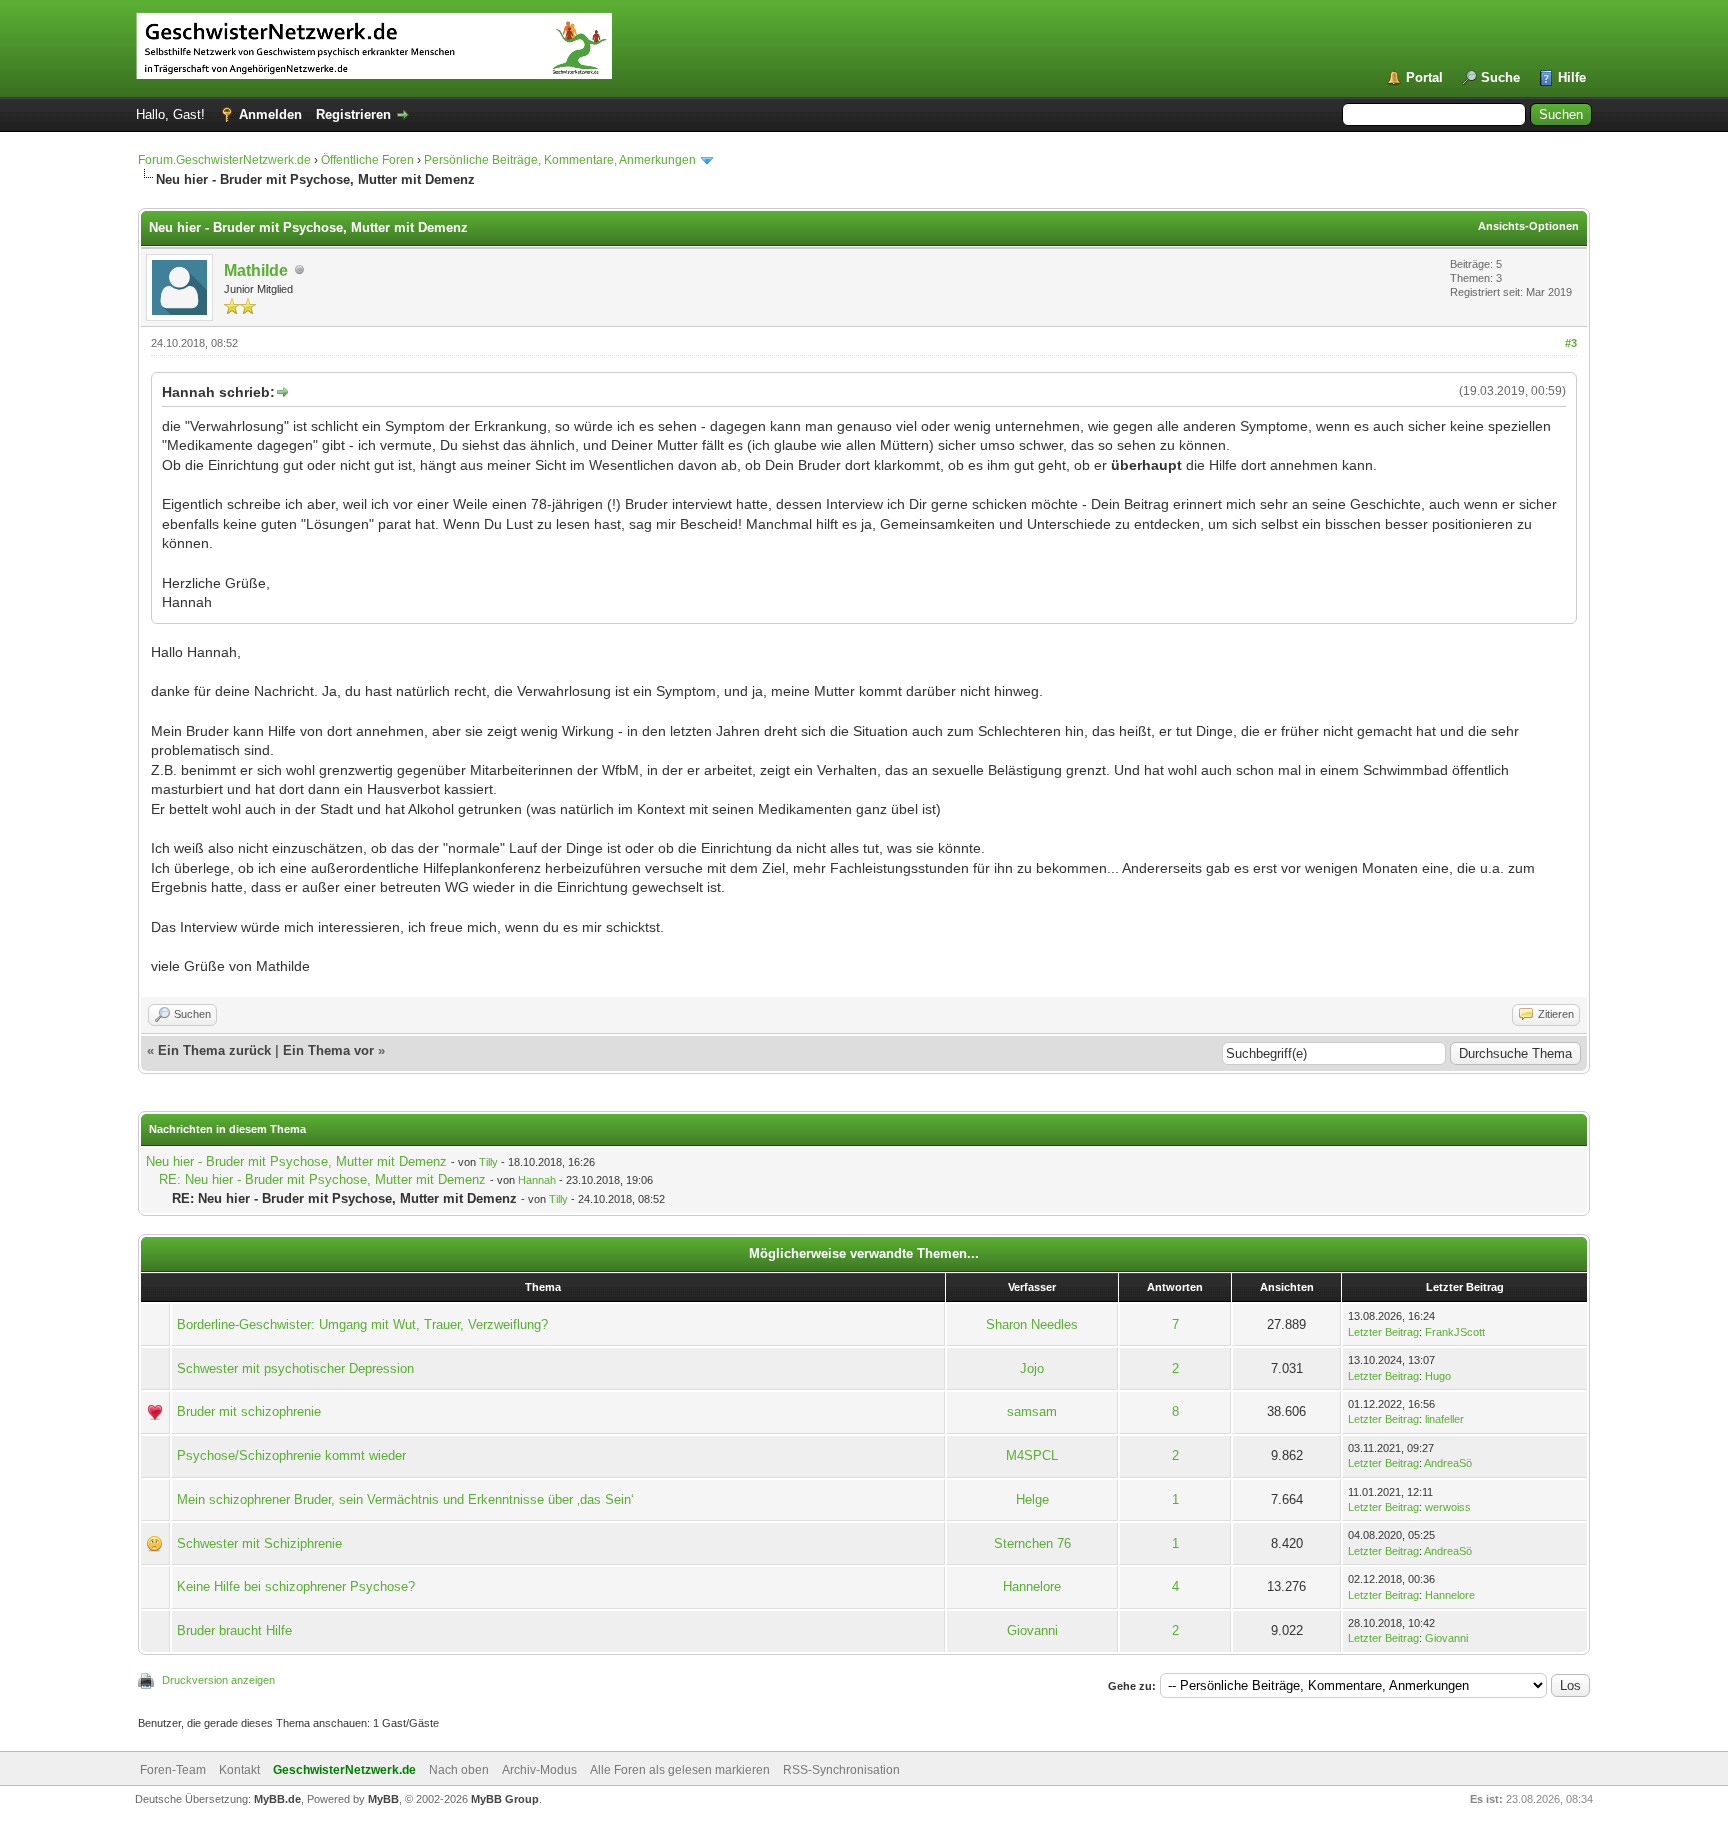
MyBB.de (277, 1799)
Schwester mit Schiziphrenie (259, 1543)
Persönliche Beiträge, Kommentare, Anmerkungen (560, 160)
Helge (1032, 1499)
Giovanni (1032, 1630)
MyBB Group (505, 1799)
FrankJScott (1455, 1332)
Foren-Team (173, 1770)
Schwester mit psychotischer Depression (295, 1368)
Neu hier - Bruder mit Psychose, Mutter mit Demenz (296, 1161)
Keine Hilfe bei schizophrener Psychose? (296, 1586)
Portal (1424, 77)
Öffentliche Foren (367, 160)
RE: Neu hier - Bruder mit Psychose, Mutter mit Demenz (322, 1179)
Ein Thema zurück (214, 1050)
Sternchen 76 (1032, 1543)
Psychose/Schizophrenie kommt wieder (291, 1455)
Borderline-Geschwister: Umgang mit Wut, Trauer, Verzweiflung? (362, 1324)
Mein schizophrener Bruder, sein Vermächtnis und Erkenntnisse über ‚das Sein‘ (405, 1499)
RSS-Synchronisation (841, 1770)
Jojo (1032, 1368)
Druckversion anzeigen (218, 1680)
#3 (1571, 343)
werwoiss (1448, 1507)
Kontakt (239, 1770)
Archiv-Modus (539, 1770)
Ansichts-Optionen (1528, 226)
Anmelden (270, 114)
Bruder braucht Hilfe (234, 1630)
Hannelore (1032, 1586)
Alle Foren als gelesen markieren (680, 1770)
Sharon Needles (1032, 1324)
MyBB (383, 1799)
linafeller (1444, 1419)
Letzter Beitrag (1383, 1332)
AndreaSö (1448, 1463)
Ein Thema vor (328, 1050)
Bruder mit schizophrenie (249, 1411)
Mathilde (256, 270)
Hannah (537, 1180)
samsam (1032, 1411)
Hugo (1438, 1376)
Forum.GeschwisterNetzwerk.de (224, 160)
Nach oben (459, 1770)
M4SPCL (1032, 1455)
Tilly (488, 1162)
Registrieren (353, 114)
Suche (1500, 77)
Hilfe (1572, 77)
